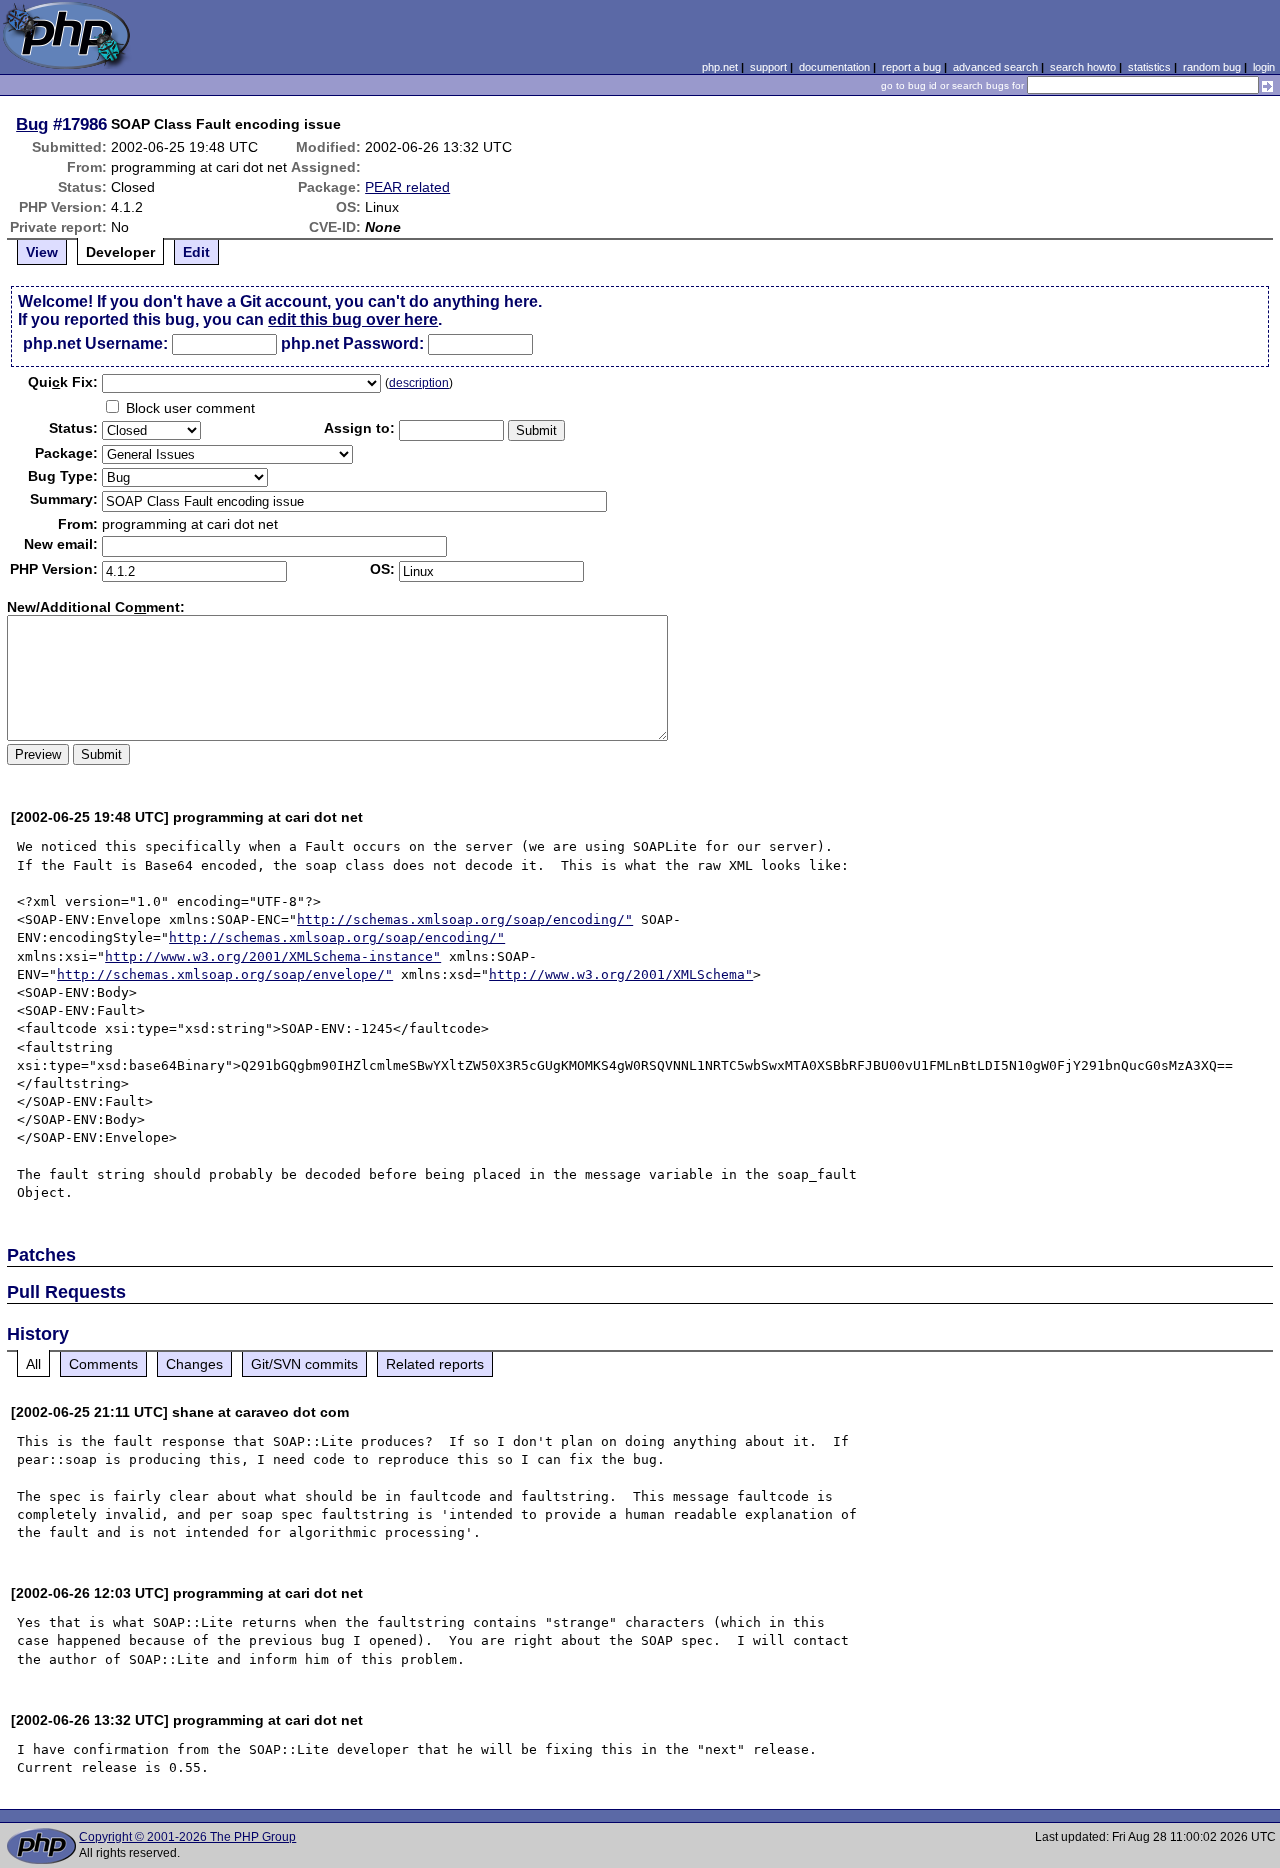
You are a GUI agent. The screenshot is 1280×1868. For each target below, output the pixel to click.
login (1264, 67)
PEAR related (407, 187)
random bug (1212, 67)
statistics (1149, 67)
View (42, 252)
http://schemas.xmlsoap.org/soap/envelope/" (225, 974)
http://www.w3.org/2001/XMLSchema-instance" (273, 956)
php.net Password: (352, 343)
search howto (1083, 67)
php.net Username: (95, 343)
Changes (194, 1364)
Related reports (435, 1364)
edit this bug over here (353, 319)
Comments (103, 1364)
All (33, 1364)
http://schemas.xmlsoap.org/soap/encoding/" (465, 919)
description (419, 383)
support (768, 67)
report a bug (911, 67)
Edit (196, 252)
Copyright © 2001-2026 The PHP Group (187, 1837)
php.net (720, 67)
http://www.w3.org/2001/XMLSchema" (621, 974)
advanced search (995, 67)
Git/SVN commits (304, 1364)
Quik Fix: (63, 382)
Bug (32, 124)
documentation (834, 67)
